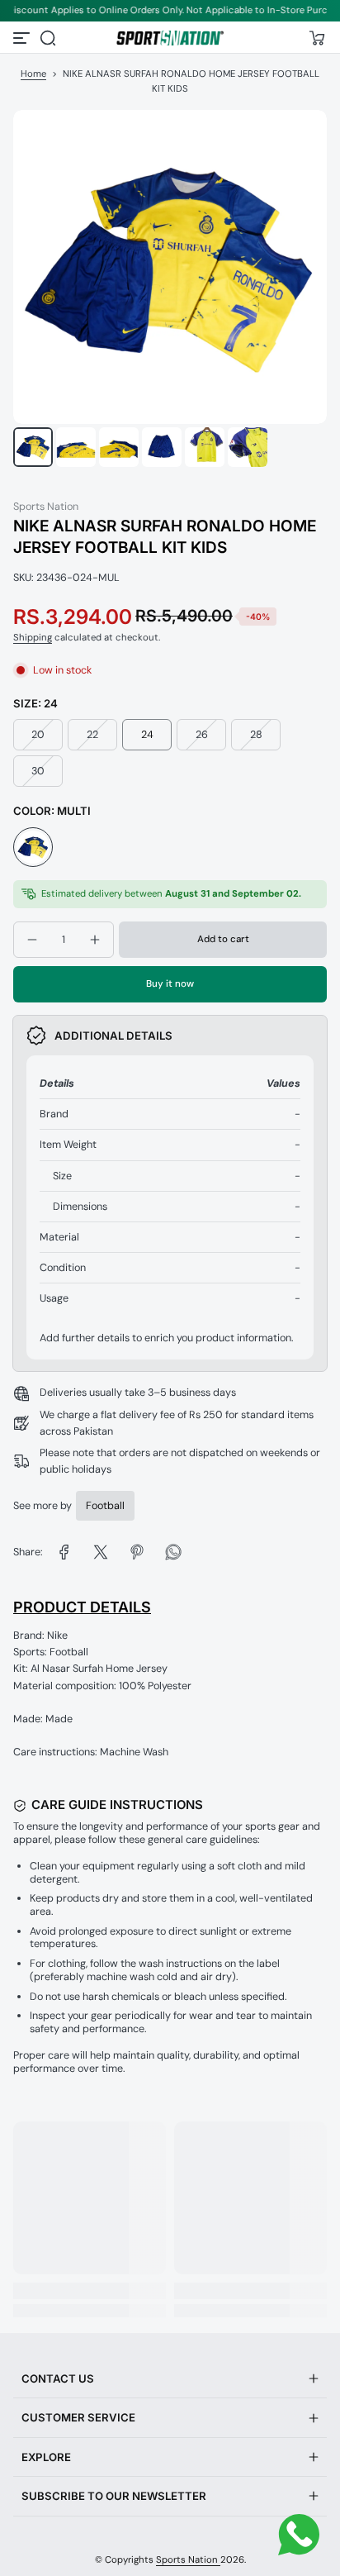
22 (92, 735)
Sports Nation (188, 2560)
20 (38, 735)
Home (33, 74)
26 (202, 735)
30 (38, 771)
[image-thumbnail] (33, 447)
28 (256, 735)
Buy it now (170, 984)
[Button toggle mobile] (23, 38)
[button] (48, 38)
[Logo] (170, 38)
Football (105, 1506)
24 (147, 735)
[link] (64, 1552)
